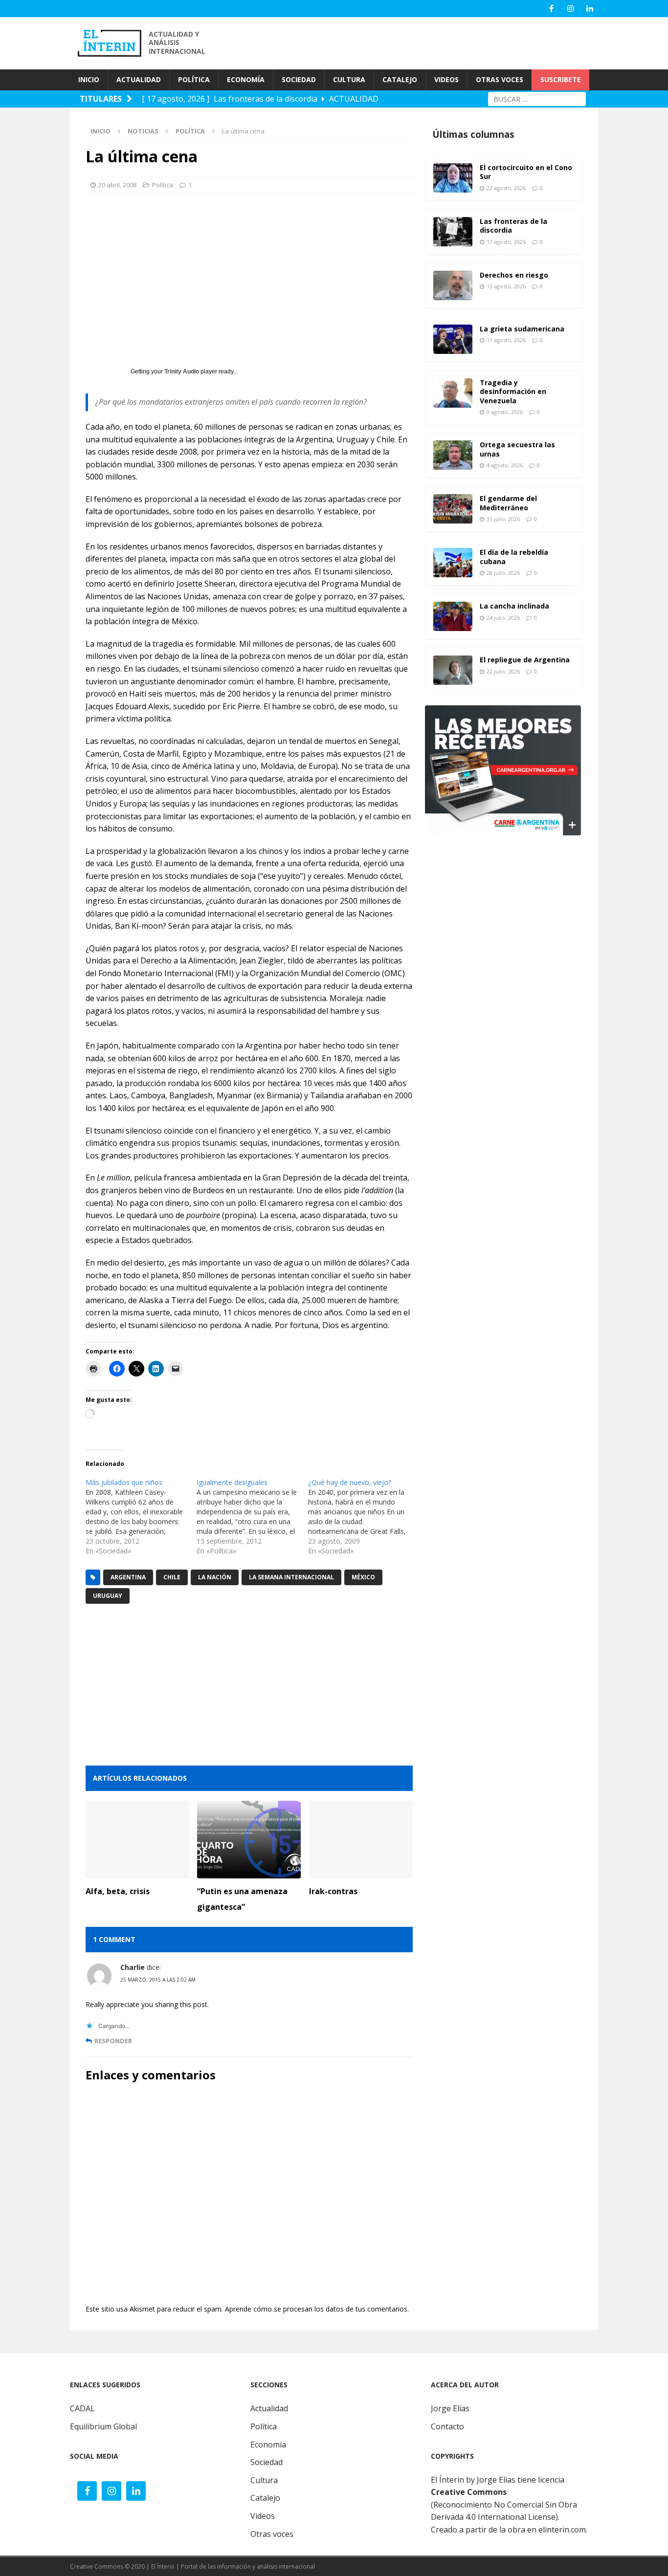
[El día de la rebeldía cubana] (453, 563)
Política (163, 185)
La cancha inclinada (514, 606)
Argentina (128, 1577)
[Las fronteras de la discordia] (453, 232)
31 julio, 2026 (503, 519)
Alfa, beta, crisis (118, 1891)
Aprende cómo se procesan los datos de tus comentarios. (317, 2309)
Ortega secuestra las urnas (517, 449)
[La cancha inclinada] (453, 616)
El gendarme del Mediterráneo (508, 503)
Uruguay (108, 1596)
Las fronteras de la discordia (513, 226)
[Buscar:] (537, 98)
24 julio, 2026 (503, 618)
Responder (113, 2041)
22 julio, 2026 (503, 671)
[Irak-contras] (361, 1840)
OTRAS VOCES (500, 79)
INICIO (89, 79)
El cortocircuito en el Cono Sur (526, 172)
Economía (268, 2445)
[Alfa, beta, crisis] (137, 1840)
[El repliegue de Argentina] (453, 670)
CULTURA (349, 79)
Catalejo (265, 2498)
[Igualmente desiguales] (252, 1517)
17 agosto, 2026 (506, 242)
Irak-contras (333, 1891)
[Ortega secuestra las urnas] (453, 455)
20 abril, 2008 (117, 185)
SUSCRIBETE (561, 79)
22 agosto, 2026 (506, 188)
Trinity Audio (182, 371)
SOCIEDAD (299, 79)
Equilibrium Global (103, 2426)
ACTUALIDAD (139, 79)
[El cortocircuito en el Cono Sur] (453, 178)
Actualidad (269, 2408)
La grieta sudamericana (522, 329)
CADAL (82, 2408)
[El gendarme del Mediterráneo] (453, 509)
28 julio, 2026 (503, 573)
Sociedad (267, 2462)
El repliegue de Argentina (525, 660)
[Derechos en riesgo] (453, 285)
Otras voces (272, 2534)
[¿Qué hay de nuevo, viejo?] (364, 1517)
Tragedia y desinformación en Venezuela (513, 391)
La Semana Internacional (291, 1577)
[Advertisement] (422, 42)
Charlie (133, 1967)
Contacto (447, 2426)
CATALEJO (400, 79)
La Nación (215, 1577)
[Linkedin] (590, 9)
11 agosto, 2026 (506, 340)
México (363, 1577)
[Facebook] (551, 9)
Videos (263, 2516)
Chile (172, 1577)
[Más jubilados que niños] (141, 1517)
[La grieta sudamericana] (453, 339)
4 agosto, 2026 (505, 465)
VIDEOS (446, 79)
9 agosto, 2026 (505, 412)
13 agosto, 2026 (506, 286)
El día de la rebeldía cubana (514, 557)
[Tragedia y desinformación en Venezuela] (453, 393)
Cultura (264, 2480)
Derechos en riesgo (514, 275)
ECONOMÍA (246, 79)
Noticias (143, 131)
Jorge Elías (450, 2408)
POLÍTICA (194, 79)
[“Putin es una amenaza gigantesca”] (249, 1840)
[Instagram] (570, 9)
